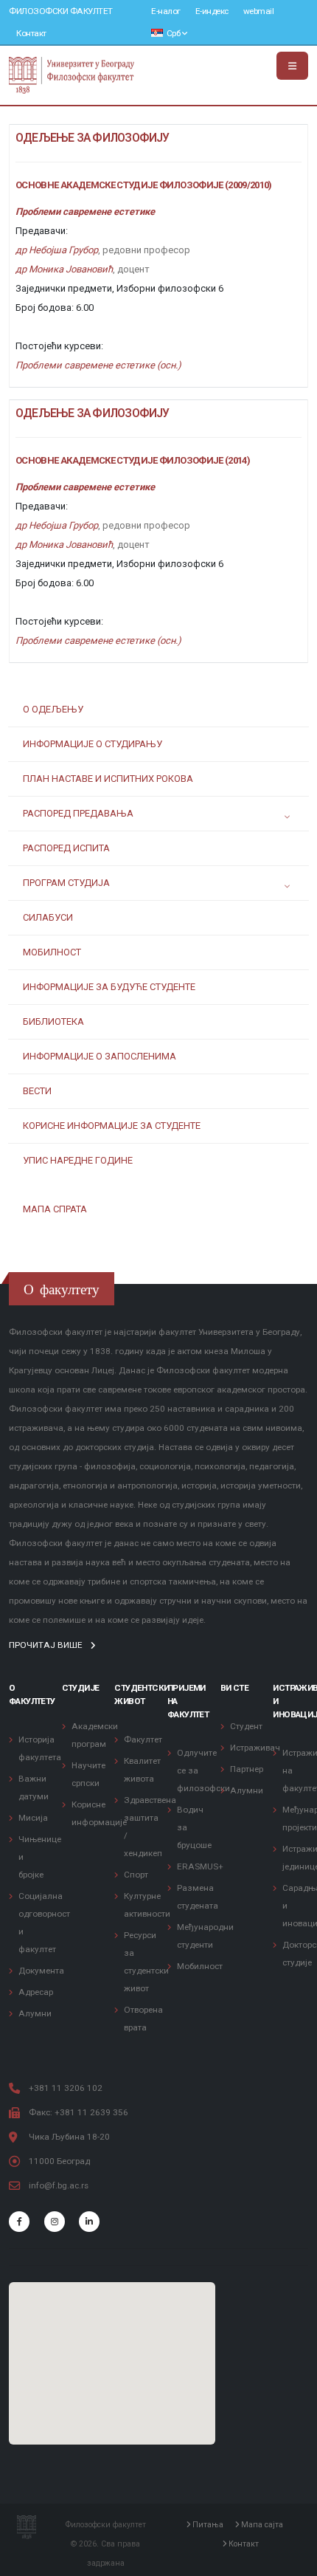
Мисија (33, 1818)
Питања (207, 2525)
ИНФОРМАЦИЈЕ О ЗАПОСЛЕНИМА (100, 1056)
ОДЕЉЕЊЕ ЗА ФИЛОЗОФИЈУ (93, 138)
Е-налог (166, 11)
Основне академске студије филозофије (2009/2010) (144, 185)
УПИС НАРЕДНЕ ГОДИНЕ (78, 1160)
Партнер (247, 1769)
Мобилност (200, 1966)
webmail (259, 11)
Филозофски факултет (61, 11)
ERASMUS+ (200, 1866)
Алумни (35, 2013)
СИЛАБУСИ (48, 917)
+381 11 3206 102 (66, 2088)
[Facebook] (19, 2222)
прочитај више (47, 1645)
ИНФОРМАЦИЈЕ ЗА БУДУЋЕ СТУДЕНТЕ (109, 987)
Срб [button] (173, 33)
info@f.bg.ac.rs (59, 2185)
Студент (246, 1726)
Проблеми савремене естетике (85, 212)
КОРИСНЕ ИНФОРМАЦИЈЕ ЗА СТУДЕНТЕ (112, 1126)
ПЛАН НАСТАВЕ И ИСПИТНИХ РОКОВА (108, 779)
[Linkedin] (89, 2222)
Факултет (143, 1739)
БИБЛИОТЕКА (53, 1021)
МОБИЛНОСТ (52, 952)
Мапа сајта (261, 2525)
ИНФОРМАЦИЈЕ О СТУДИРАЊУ (93, 744)
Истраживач (255, 1748)
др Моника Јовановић (64, 269)
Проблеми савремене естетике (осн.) (98, 365)
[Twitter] (55, 2222)
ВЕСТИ (37, 1091)
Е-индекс (212, 11)
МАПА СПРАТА (55, 1209)
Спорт (136, 1875)
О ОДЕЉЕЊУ (53, 709)
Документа (41, 1971)
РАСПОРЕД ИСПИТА (66, 848)
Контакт (31, 33)
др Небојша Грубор (57, 250)
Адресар (36, 1992)
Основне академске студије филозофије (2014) (133, 460)
